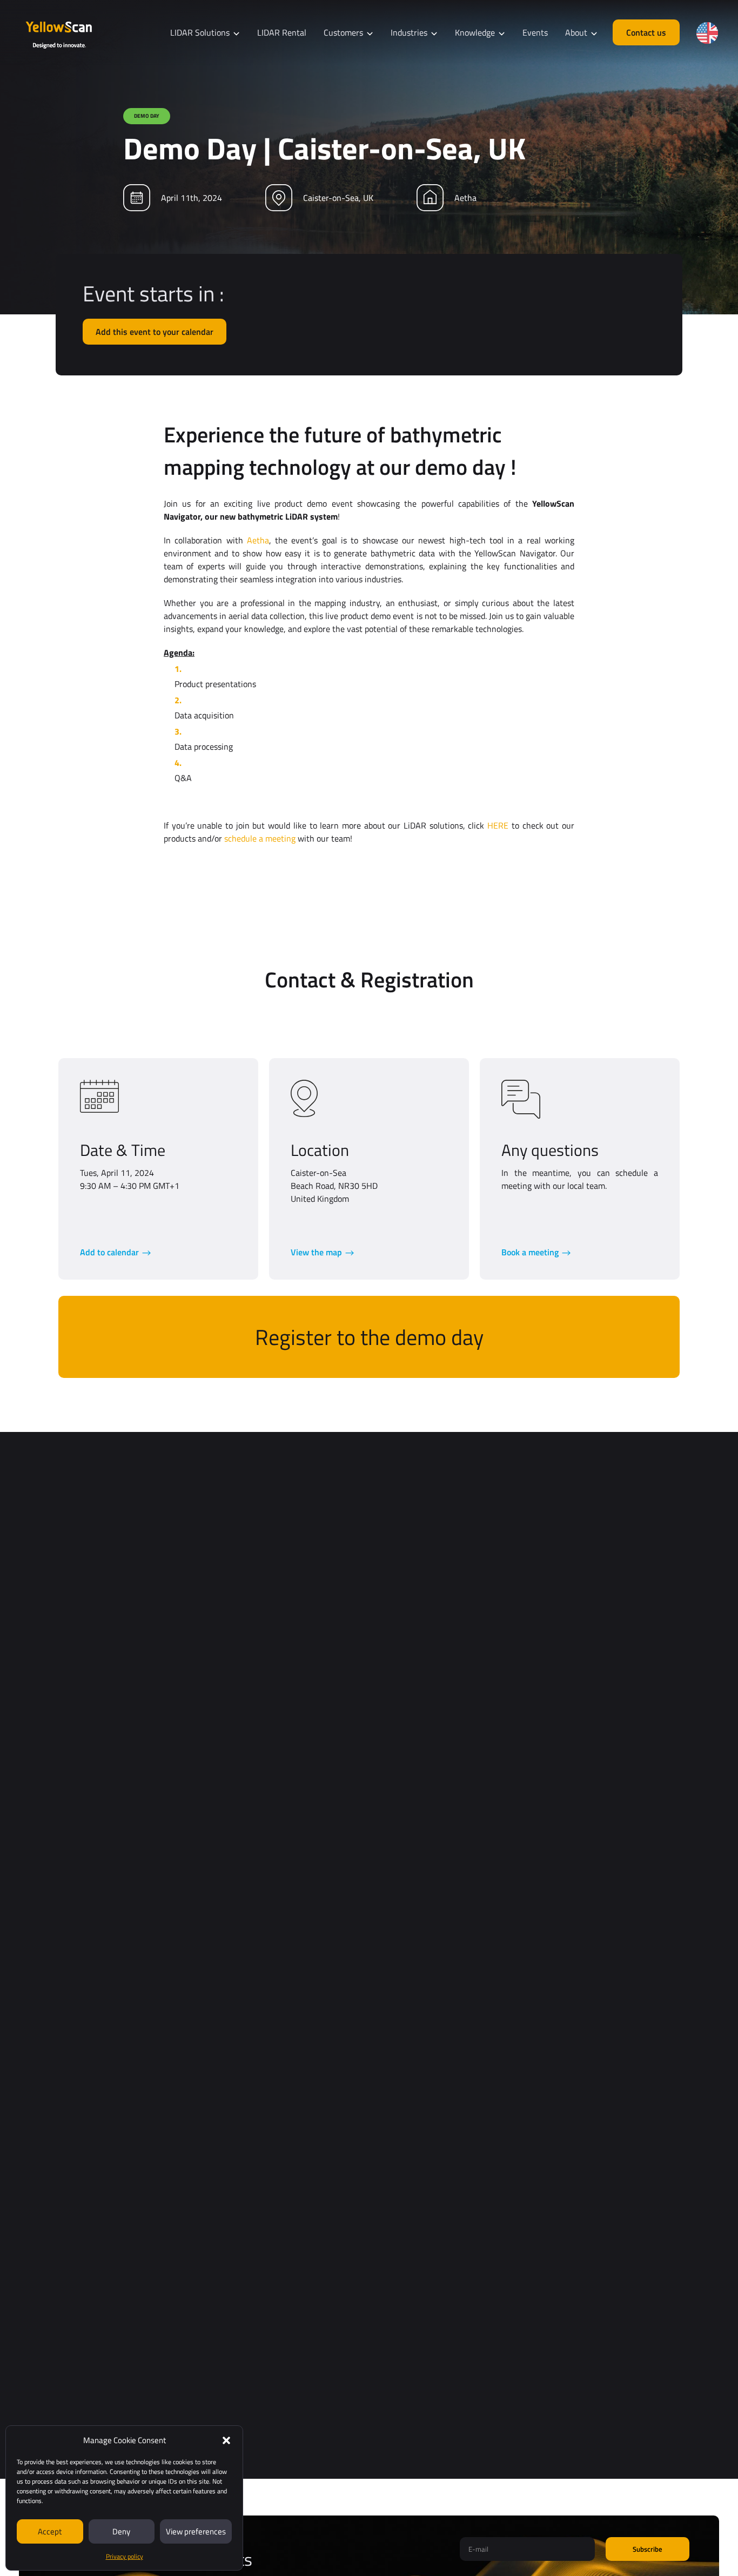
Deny (121, 2531)
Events (535, 32)
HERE (498, 825)
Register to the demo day (369, 1337)
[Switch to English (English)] (707, 33)
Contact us (646, 32)
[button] (226, 2440)
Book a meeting (530, 1252)
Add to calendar (109, 1252)
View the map (316, 1252)
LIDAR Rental (282, 32)
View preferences (196, 2531)
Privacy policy (125, 2556)
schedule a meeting (260, 838)
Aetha (258, 540)
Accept (50, 2531)
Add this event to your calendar (155, 332)
